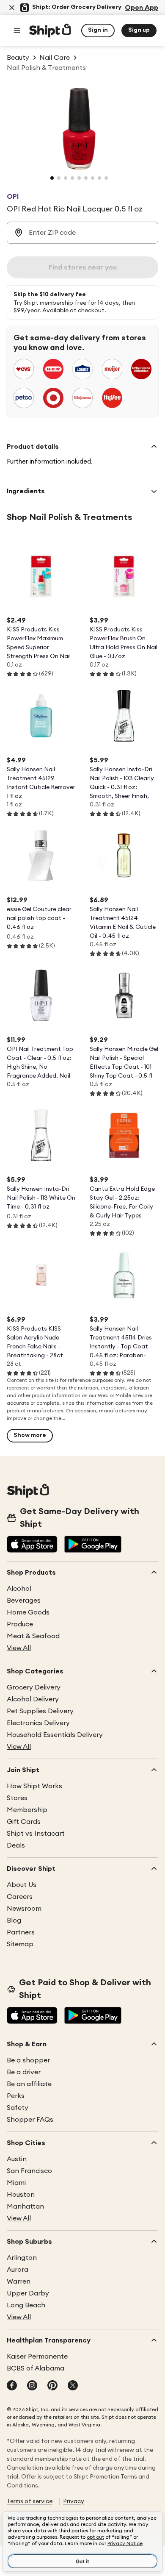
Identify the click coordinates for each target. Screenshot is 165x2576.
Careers (20, 1897)
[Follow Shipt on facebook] (12, 2386)
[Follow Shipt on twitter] (73, 2386)
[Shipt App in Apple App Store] (32, 1545)
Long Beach (26, 2305)
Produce (20, 1624)
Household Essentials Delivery (55, 1735)
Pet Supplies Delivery (40, 1711)
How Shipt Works (34, 1786)
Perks (16, 2096)
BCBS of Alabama (36, 2368)
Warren (19, 2281)
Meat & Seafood (33, 1636)
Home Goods (28, 1612)
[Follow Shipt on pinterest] (52, 2386)
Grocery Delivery (34, 1687)
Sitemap (20, 1944)
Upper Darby (28, 2293)
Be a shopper (28, 2060)
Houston (21, 2195)
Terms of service (30, 2501)
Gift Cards (24, 1822)
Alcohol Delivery (33, 1699)
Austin (17, 2159)
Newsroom (24, 1909)
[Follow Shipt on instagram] (32, 2386)
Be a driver (24, 2072)
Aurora (18, 2270)
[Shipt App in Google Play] (93, 1545)
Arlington (22, 2258)
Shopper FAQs (30, 2120)
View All (19, 1648)
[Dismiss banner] (12, 8)
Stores (17, 1798)
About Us (22, 1885)
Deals (16, 1845)
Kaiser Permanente (37, 2356)
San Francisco (29, 2171)
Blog (14, 1920)
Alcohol (19, 1589)
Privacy (74, 2501)
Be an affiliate (29, 2084)
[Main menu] (17, 31)
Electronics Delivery (38, 1723)
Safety (18, 2108)
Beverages (24, 1601)
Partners (21, 1932)
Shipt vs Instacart (36, 1834)
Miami (16, 2183)
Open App (142, 8)
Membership (27, 1810)
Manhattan (25, 2206)
